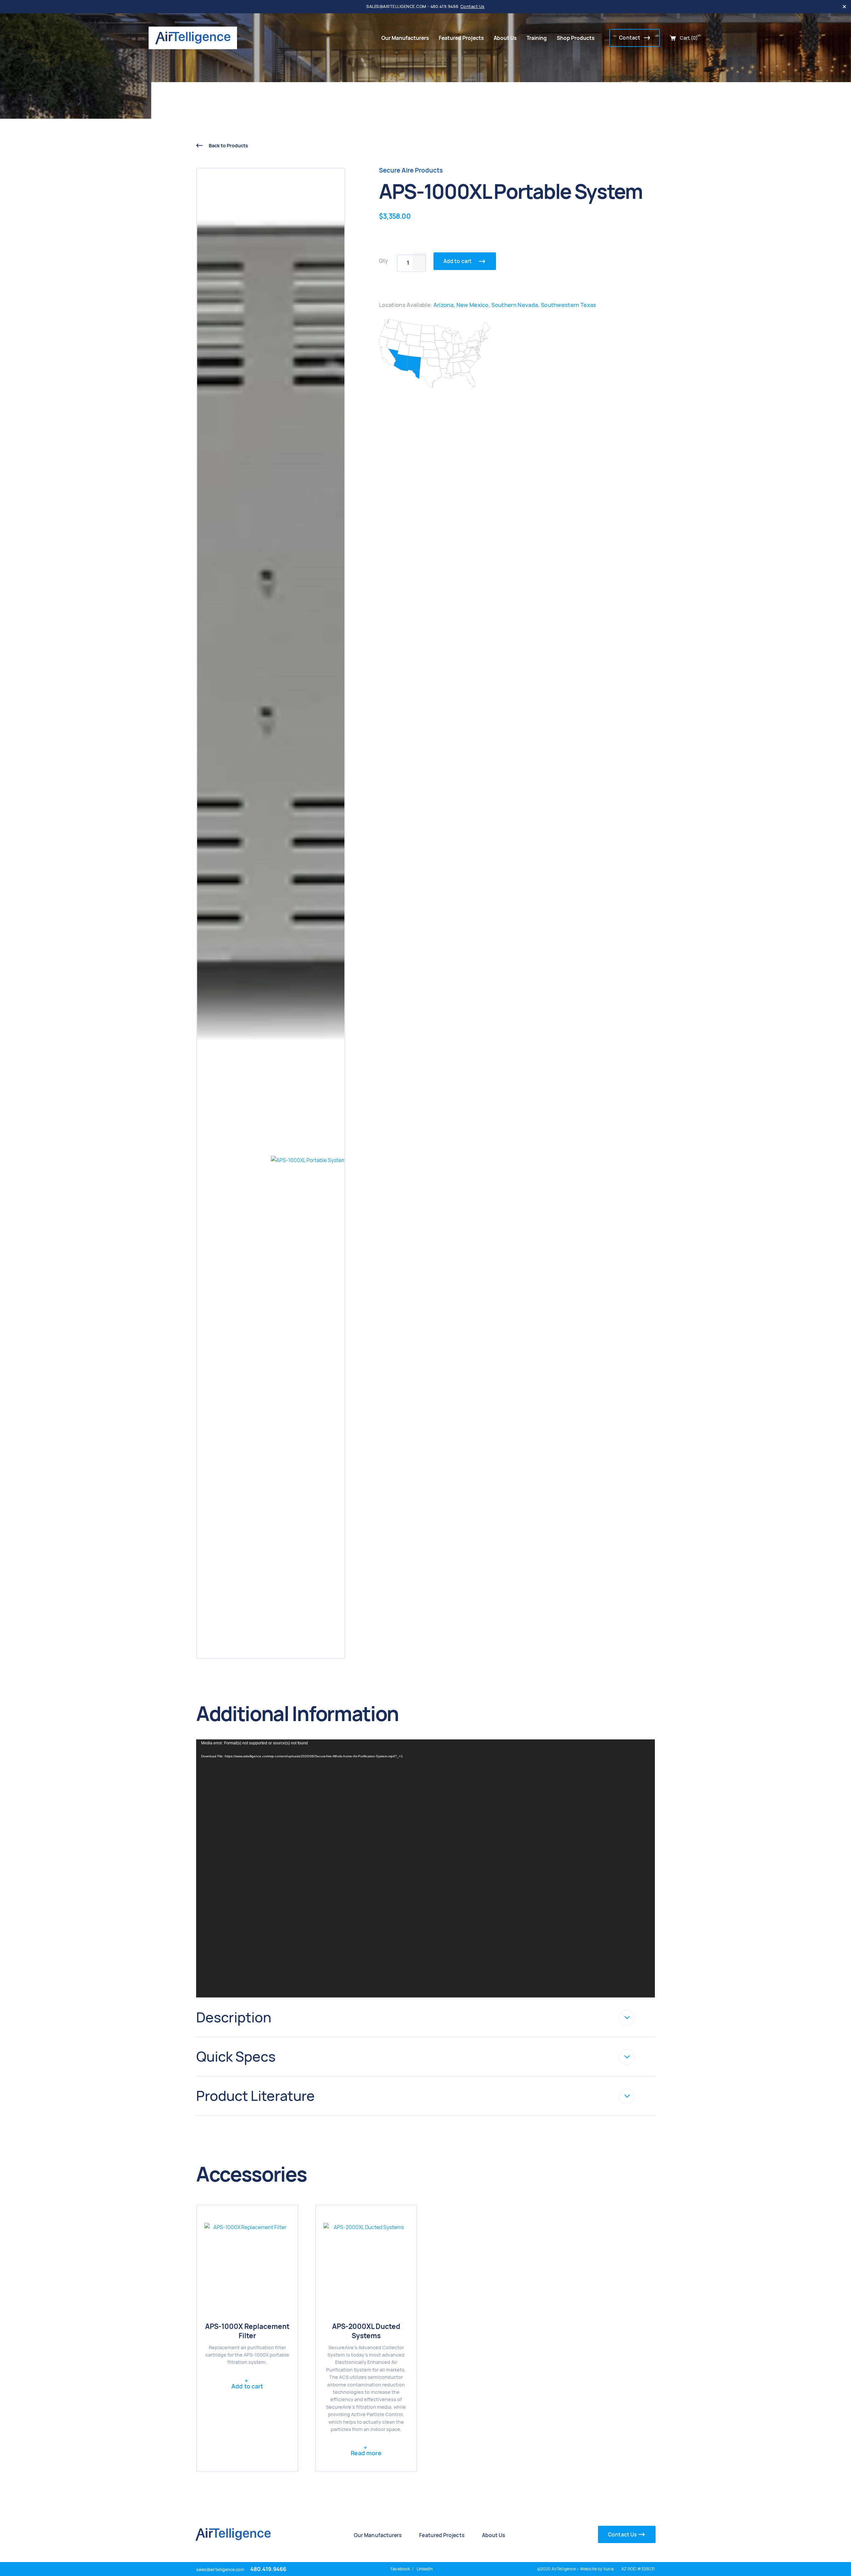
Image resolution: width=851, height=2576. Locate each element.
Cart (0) (689, 38)
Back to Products (228, 145)
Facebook (400, 2569)
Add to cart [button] (247, 2386)
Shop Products (576, 38)
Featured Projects (461, 38)
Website (588, 2569)
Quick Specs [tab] (236, 2057)
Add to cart (458, 261)
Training (537, 38)
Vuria (608, 2569)
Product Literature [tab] (255, 2096)
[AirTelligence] (193, 38)
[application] (425, 1868)
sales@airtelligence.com (220, 2570)
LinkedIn (425, 2569)
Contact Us (473, 6)
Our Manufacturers (405, 38)
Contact (630, 38)
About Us (505, 38)
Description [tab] (234, 2017)
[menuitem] (405, 38)
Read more (366, 2453)
